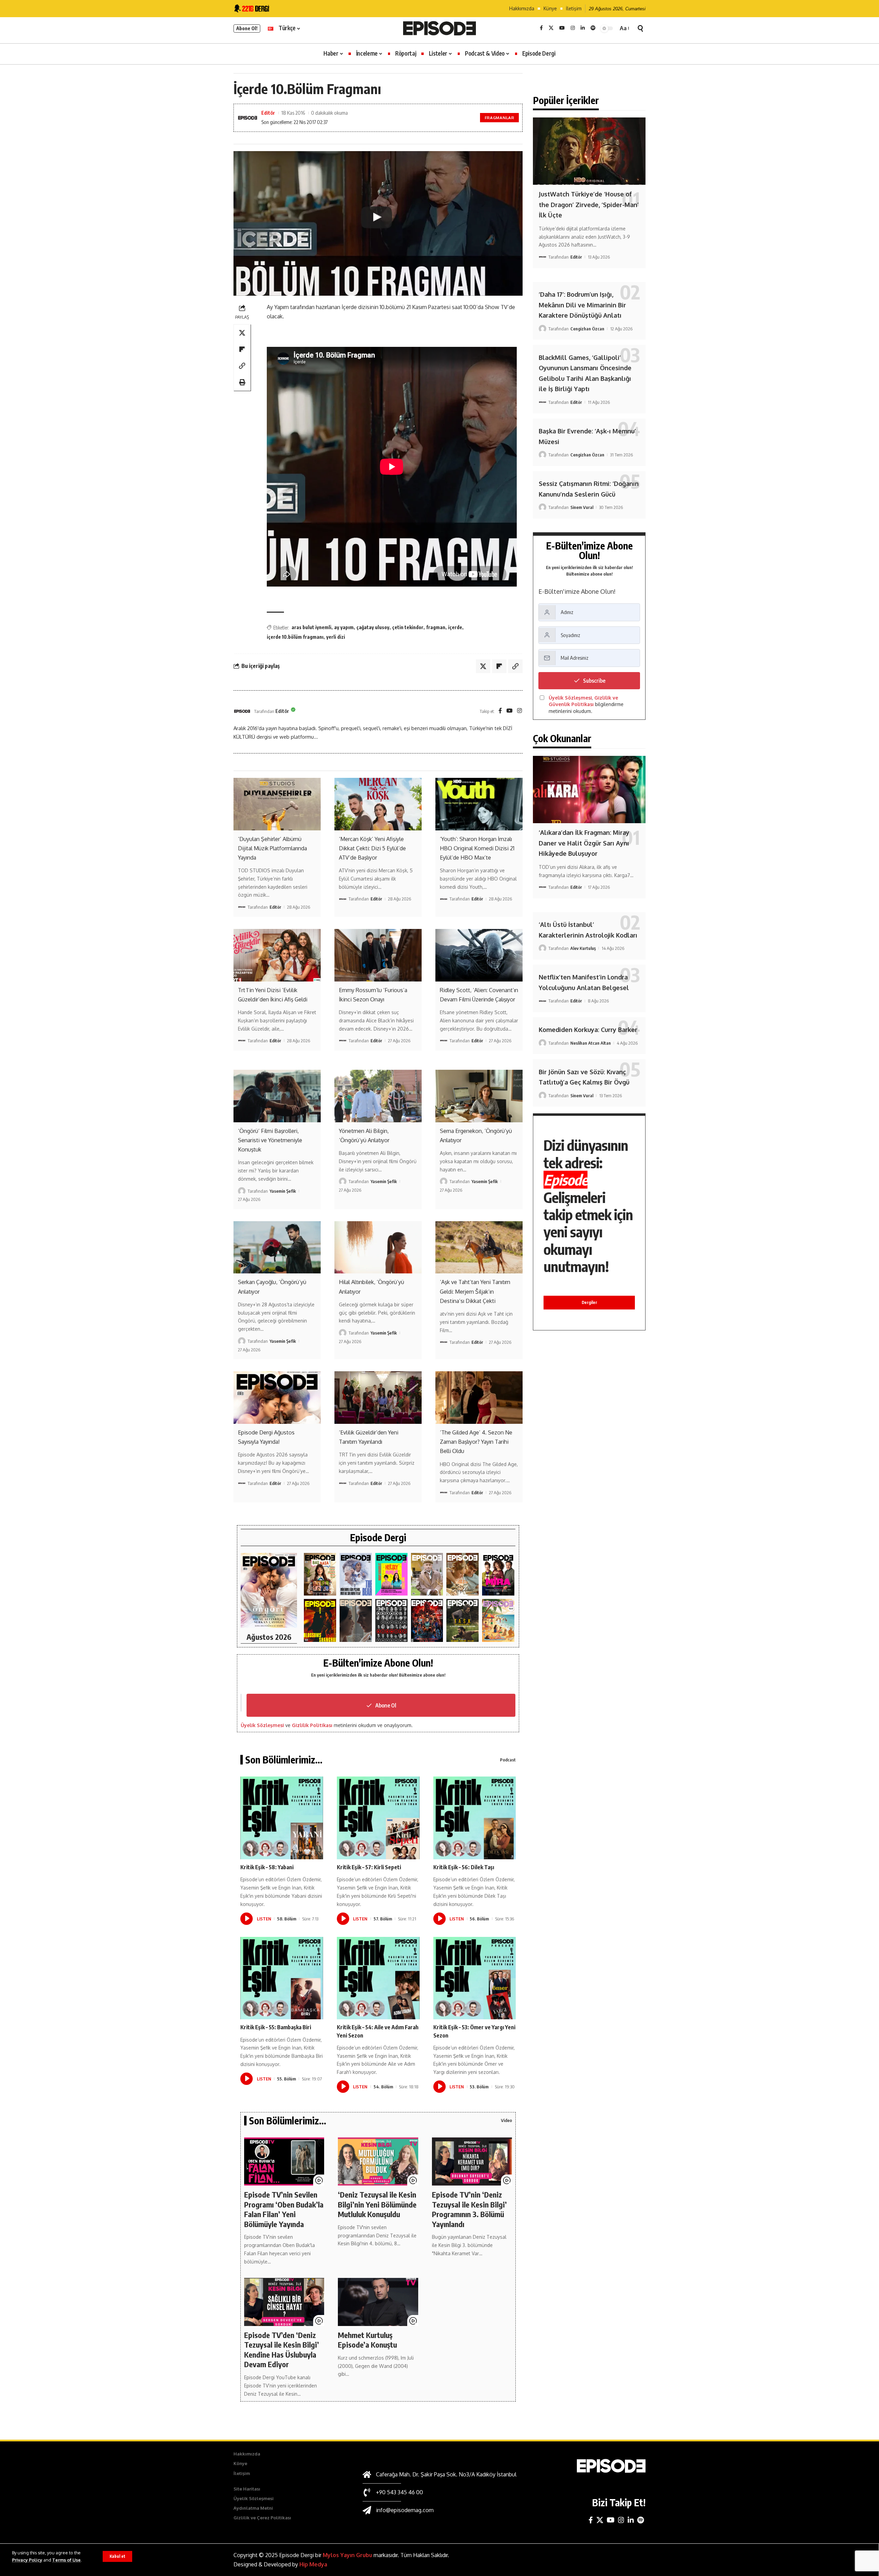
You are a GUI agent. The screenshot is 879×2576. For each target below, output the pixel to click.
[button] (117, 2556)
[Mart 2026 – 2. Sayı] (498, 1574)
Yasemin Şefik (283, 1191)
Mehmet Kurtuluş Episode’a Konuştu (367, 2340)
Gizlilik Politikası (312, 1725)
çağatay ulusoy (373, 627)
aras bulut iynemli (311, 627)
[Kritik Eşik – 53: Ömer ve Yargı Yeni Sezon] (475, 1978)
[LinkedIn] (583, 28)
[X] (551, 28)
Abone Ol (386, 1705)
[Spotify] (593, 28)
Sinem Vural (582, 507)
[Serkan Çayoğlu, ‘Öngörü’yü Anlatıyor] (277, 1247)
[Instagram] (573, 28)
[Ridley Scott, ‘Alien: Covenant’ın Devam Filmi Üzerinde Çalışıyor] (479, 955)
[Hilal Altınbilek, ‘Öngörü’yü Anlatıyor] (378, 1247)
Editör (268, 113)
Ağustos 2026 (269, 1637)
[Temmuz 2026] (320, 1574)
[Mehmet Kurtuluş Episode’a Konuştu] (378, 2302)
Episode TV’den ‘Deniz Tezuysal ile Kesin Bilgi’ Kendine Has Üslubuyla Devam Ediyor (282, 2350)
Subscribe (594, 681)
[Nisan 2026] (463, 1574)
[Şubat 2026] (356, 1620)
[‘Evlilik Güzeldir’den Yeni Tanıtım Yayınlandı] (378, 1397)
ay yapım (344, 627)
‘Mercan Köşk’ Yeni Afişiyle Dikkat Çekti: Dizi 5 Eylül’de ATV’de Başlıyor (372, 848)
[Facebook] (541, 28)
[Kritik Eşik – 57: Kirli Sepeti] (378, 1818)
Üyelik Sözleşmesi (262, 1725)
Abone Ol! (247, 28)
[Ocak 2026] (391, 1620)
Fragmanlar (500, 118)
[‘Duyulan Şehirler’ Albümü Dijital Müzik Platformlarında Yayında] (277, 804)
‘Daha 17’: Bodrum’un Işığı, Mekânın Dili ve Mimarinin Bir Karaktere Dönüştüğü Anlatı (582, 305)
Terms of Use (66, 2560)
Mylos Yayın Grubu (347, 2555)
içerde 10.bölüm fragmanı (295, 637)
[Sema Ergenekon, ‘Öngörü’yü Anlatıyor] (479, 1096)
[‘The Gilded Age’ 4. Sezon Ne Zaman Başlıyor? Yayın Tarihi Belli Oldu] (479, 1397)
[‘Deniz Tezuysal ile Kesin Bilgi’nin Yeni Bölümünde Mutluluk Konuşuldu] (378, 2161)
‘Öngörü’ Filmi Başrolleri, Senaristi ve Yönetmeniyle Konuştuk (270, 1140)
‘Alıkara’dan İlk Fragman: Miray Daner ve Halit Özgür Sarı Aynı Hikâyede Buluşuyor (584, 843)
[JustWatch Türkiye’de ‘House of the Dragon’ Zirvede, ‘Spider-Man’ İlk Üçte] (589, 151)
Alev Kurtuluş (583, 948)
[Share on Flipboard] (242, 349)
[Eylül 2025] (463, 1620)
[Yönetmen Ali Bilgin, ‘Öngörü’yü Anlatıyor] (378, 1096)
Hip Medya (313, 2564)
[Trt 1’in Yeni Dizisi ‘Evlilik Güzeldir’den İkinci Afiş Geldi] (277, 955)
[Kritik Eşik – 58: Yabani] (282, 1818)
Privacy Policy (27, 2560)
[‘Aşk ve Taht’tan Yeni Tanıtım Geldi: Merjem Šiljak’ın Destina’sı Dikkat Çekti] (479, 1247)
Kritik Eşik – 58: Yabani (267, 1867)
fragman (436, 627)
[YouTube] (562, 28)
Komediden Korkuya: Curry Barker (588, 1030)
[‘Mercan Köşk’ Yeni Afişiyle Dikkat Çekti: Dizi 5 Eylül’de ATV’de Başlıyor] (378, 804)
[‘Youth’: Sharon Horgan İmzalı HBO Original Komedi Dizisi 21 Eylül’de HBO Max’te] (479, 804)
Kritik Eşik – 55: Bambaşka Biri (276, 2027)
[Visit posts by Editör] (242, 711)
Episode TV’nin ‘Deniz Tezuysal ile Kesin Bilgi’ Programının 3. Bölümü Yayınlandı (469, 2209)
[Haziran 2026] (356, 1574)
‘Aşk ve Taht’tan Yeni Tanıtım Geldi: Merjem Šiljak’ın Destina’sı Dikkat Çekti (475, 1291)
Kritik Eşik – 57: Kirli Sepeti (369, 1867)
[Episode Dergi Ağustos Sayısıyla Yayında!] (277, 1397)
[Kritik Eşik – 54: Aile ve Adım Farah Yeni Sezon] (378, 1978)
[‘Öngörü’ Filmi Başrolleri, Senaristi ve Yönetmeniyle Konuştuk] (277, 1096)
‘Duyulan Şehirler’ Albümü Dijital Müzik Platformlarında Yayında (272, 848)
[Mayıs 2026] (391, 1574)
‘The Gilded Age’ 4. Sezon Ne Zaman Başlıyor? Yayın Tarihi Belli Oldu (476, 1442)
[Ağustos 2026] (269, 1591)
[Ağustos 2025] (498, 1620)
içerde (455, 627)
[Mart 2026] (320, 1620)
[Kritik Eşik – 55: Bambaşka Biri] (282, 1978)
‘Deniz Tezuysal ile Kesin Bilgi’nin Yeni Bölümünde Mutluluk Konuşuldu (377, 2204)
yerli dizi (336, 637)
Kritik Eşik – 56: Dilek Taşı (464, 1867)
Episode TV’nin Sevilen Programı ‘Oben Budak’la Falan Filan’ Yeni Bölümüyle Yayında (284, 2209)
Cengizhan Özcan (587, 329)
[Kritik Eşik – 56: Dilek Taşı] (475, 1818)
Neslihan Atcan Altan (591, 1043)
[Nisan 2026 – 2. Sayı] (427, 1574)
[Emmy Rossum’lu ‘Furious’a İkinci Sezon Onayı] (378, 955)
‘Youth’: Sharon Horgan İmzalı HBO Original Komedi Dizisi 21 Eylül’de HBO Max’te (477, 848)
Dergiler (589, 1302)
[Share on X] (242, 332)
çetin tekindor (408, 627)
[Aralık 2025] (427, 1620)
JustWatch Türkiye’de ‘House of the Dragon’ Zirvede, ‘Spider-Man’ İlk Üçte (589, 205)
